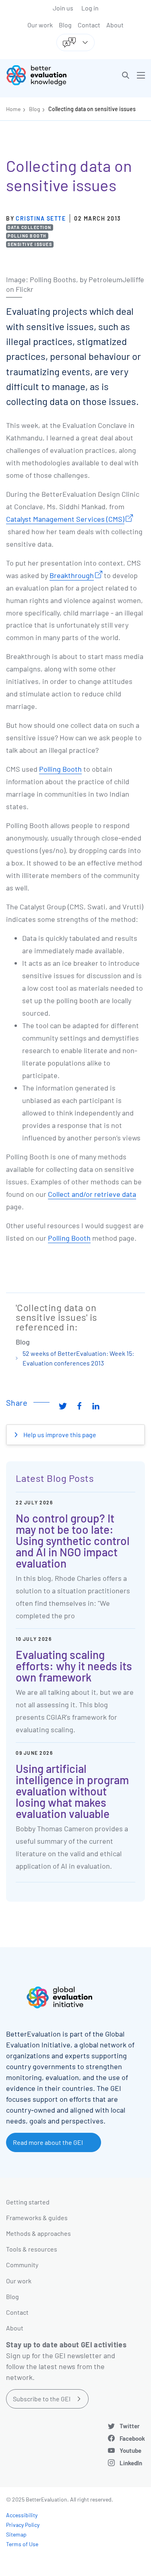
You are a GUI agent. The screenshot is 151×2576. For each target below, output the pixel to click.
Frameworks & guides (37, 2218)
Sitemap (16, 2534)
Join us (63, 8)
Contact (89, 25)
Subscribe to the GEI (42, 2399)
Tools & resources (32, 2249)
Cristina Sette (41, 218)
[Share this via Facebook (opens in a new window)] (79, 1406)
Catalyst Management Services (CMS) (65, 519)
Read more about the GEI (48, 2142)
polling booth (27, 236)
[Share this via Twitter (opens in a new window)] (63, 1406)
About (115, 25)
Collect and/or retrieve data (92, 1194)
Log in (90, 8)
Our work (40, 25)
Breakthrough (72, 575)
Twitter (130, 2426)
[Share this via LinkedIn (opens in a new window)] (96, 1406)
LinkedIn (131, 2463)
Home (13, 109)
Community (22, 2265)
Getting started (28, 2202)
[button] (126, 75)
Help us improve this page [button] (59, 1435)
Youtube (130, 2450)
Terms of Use (22, 2544)
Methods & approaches (38, 2233)
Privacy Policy (23, 2525)
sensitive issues (30, 244)
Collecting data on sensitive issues (92, 109)
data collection (30, 227)
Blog (65, 25)
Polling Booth (60, 769)
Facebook (132, 2438)
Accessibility (22, 2515)
